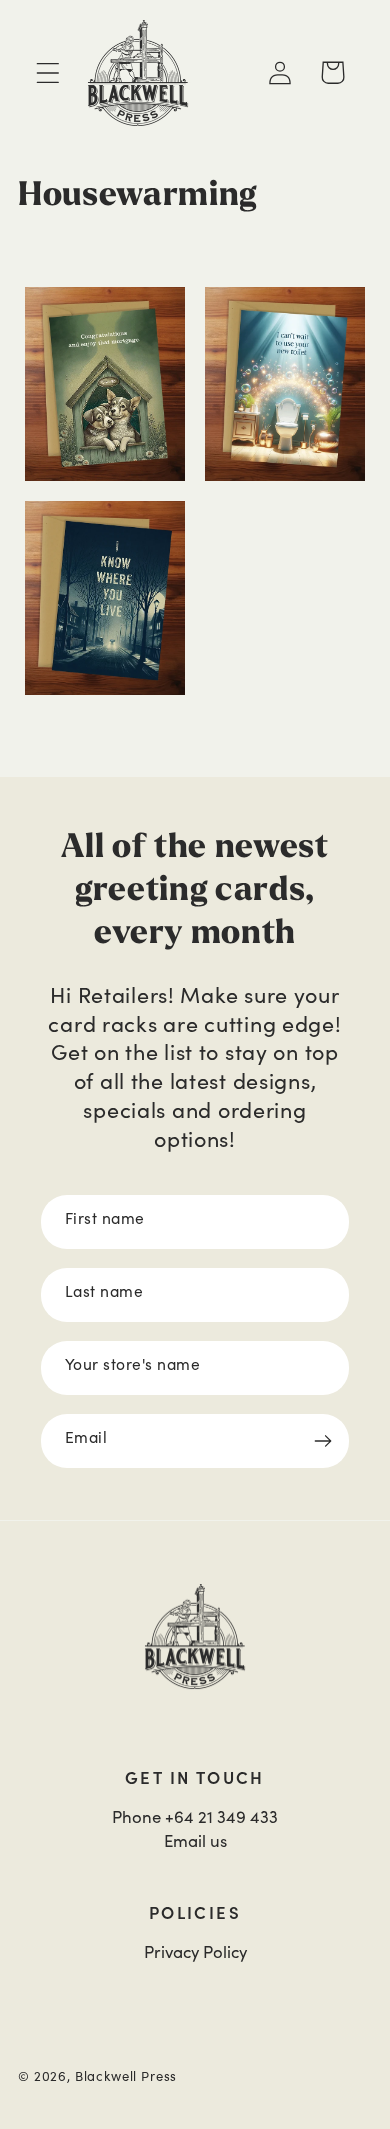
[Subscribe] (322, 1441)
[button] (48, 72)
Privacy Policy (195, 1951)
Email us (195, 1840)
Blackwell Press (126, 2076)
